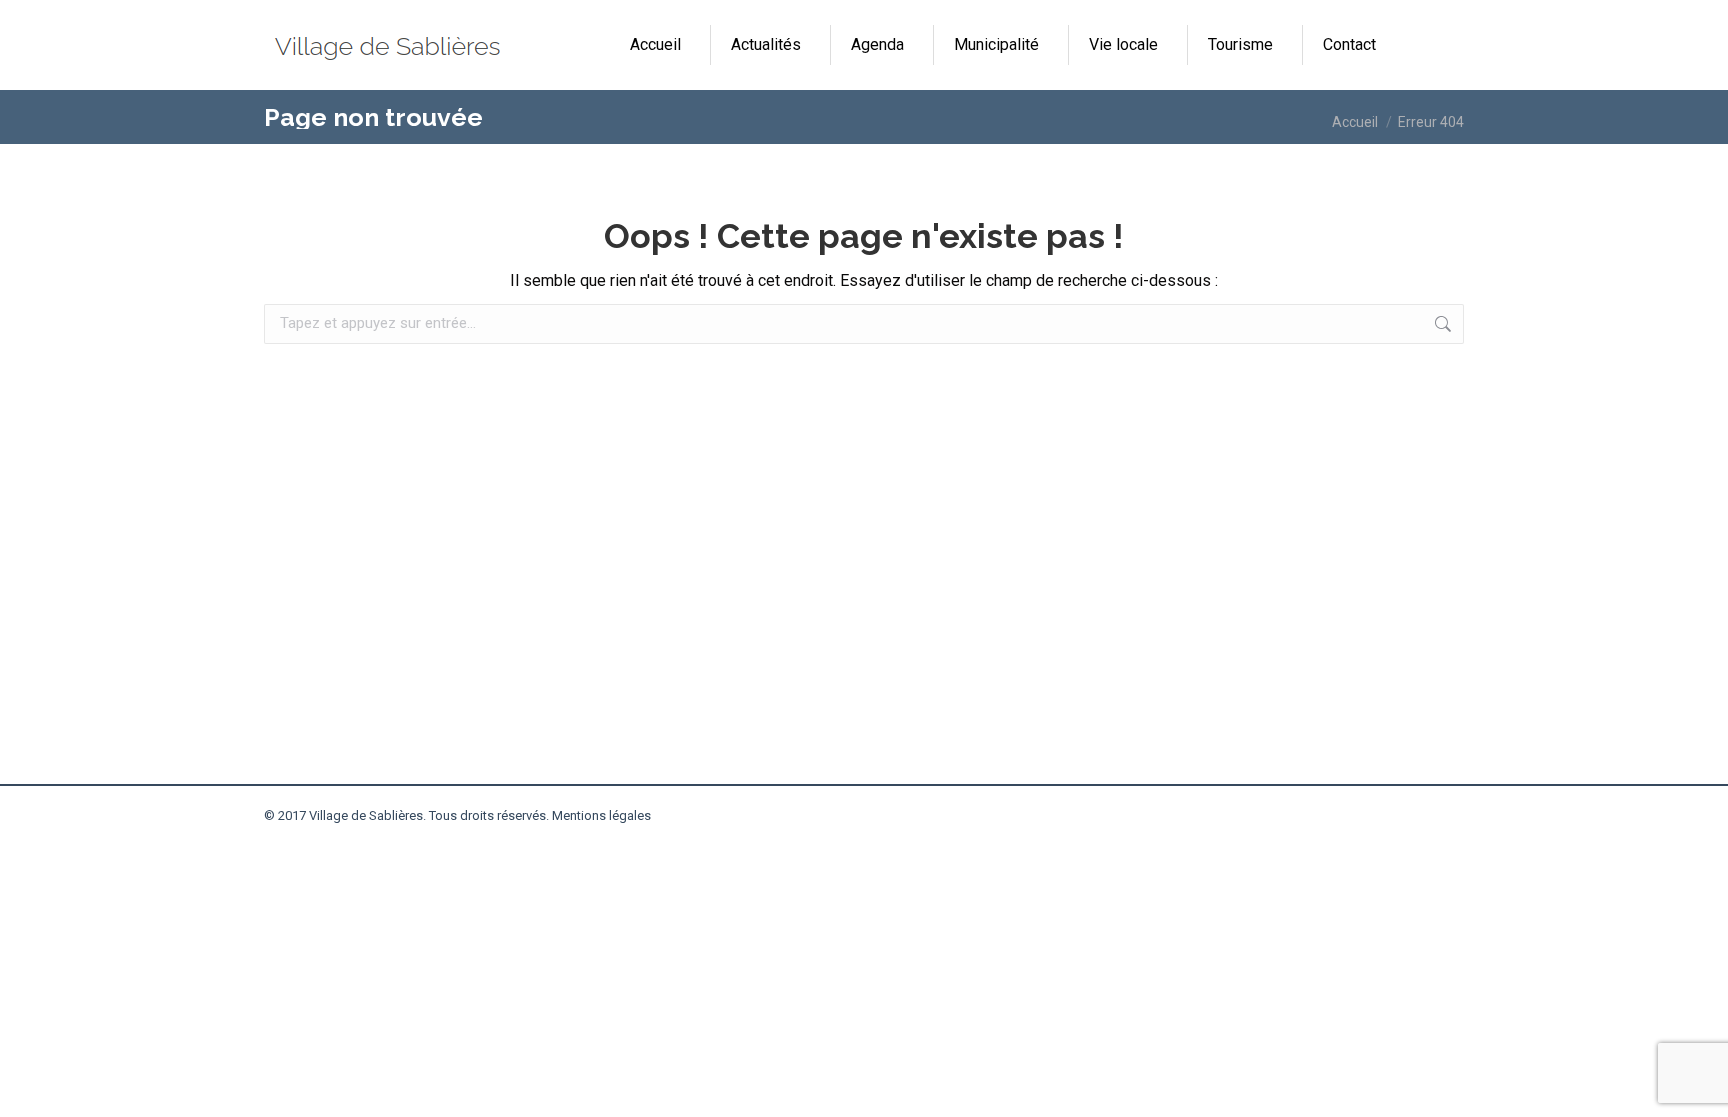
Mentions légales (601, 815)
